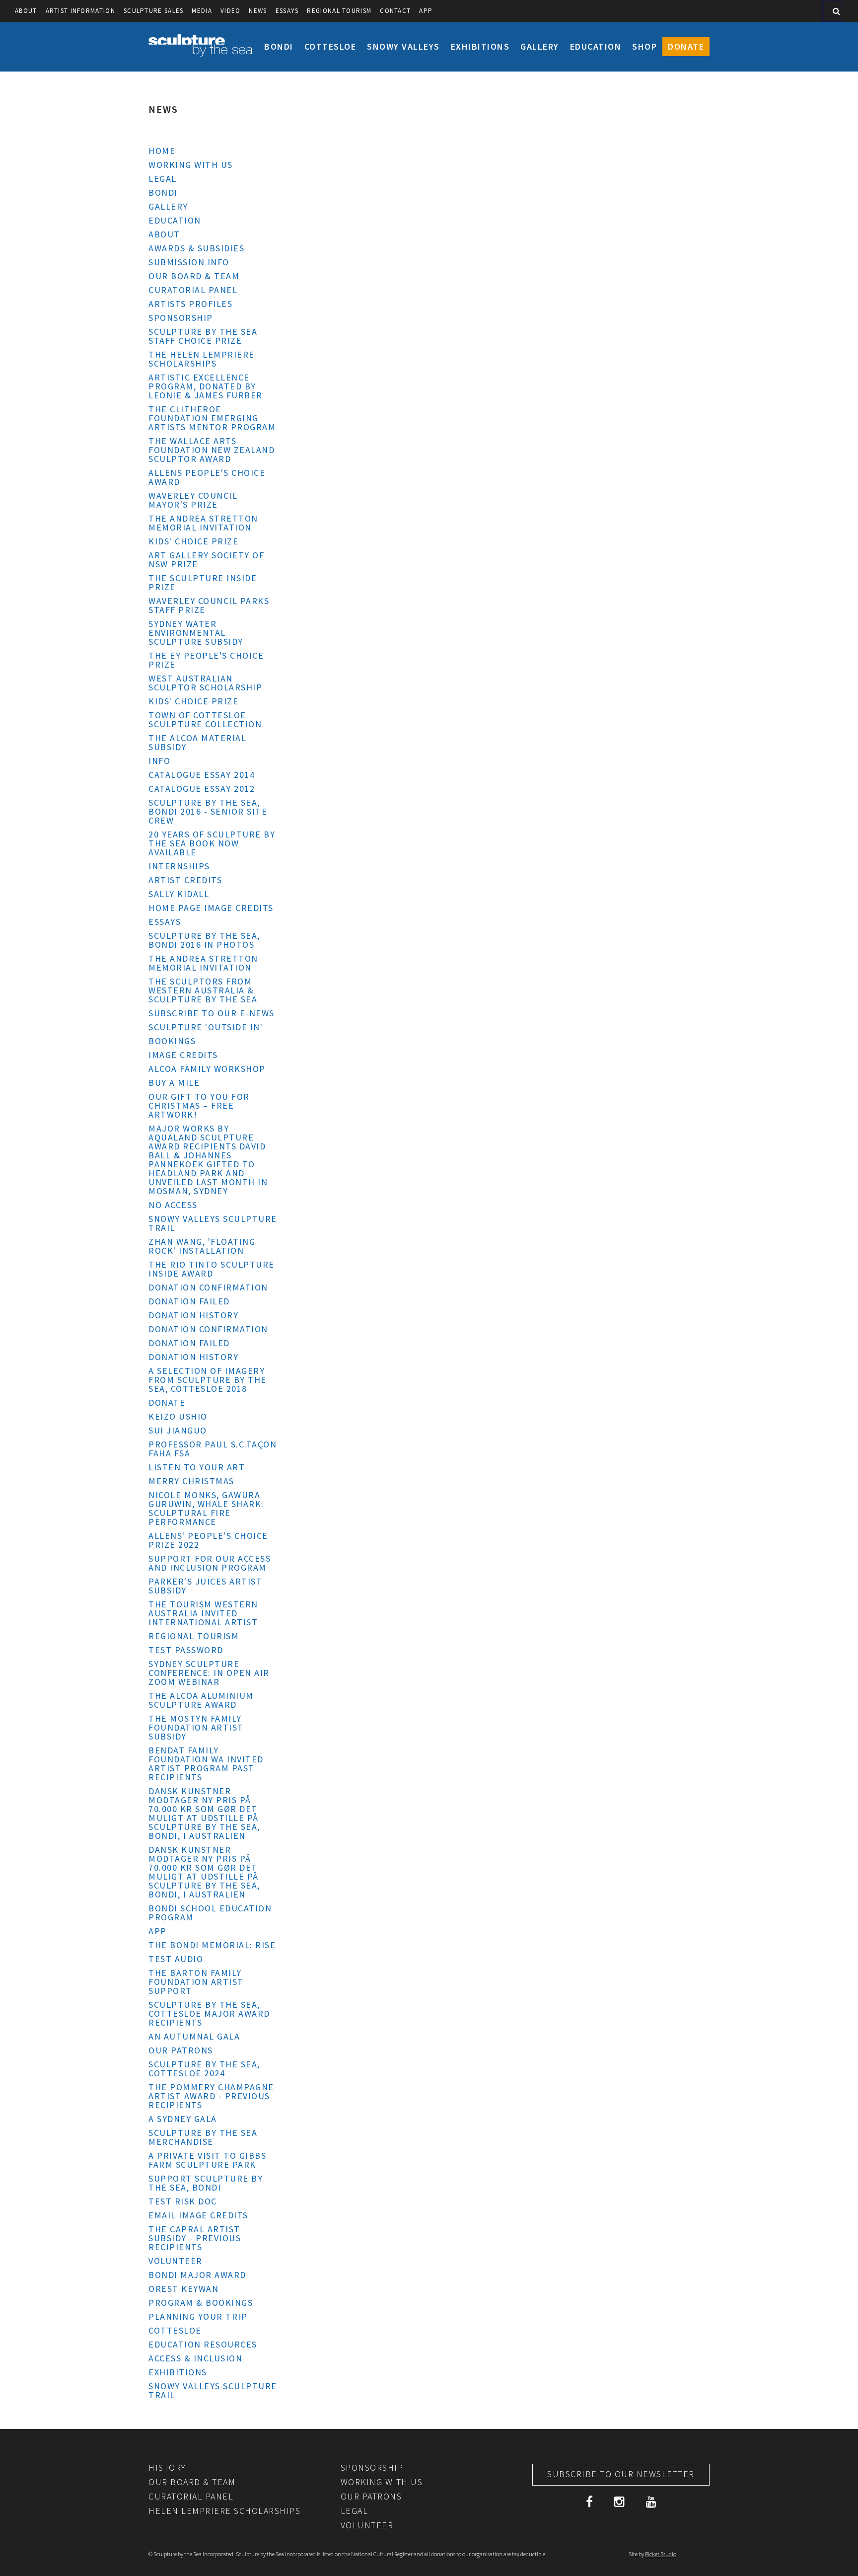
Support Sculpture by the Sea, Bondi (206, 2183)
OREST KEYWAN (183, 2289)
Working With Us (191, 165)
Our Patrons (181, 2050)
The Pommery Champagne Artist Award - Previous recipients (211, 2096)
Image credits (183, 1055)
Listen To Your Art (197, 1467)
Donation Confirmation (208, 1287)
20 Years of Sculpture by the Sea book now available (212, 843)
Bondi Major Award (197, 2275)
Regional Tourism (339, 11)
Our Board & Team (192, 2482)
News (258, 11)
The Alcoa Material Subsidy (197, 742)
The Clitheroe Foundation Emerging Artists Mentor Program (212, 418)
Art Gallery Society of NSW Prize (206, 560)
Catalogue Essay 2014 (202, 775)
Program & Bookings (201, 2303)
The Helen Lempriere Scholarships (202, 359)
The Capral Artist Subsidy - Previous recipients (195, 2238)
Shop (644, 46)
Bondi (279, 46)
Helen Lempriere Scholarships (224, 2511)
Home (162, 151)
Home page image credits (211, 908)
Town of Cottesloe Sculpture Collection (205, 720)
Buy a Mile (174, 1083)
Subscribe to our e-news (212, 1013)
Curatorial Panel (191, 2496)
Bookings (172, 1041)
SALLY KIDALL (179, 894)
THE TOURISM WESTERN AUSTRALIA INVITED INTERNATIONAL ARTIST (203, 1613)
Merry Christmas (191, 1481)
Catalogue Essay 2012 (202, 789)
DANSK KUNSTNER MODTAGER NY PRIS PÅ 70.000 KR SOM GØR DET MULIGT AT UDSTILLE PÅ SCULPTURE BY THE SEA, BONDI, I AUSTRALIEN (204, 1813)
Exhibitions (480, 46)
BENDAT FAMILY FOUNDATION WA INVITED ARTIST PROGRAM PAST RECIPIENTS (206, 1764)
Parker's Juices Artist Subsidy (205, 1586)
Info (159, 761)
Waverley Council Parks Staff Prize (209, 605)
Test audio (176, 1959)
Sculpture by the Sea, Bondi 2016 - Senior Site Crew (208, 811)
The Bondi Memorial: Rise (212, 1945)
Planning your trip (198, 2316)
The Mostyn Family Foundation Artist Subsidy (196, 1727)
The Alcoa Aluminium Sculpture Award (201, 1700)
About (26, 11)
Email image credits (198, 2215)
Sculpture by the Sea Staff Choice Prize (203, 336)
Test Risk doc (183, 2201)
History (167, 2467)
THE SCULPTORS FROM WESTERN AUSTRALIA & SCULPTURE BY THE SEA (203, 990)
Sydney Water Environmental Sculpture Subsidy (196, 633)
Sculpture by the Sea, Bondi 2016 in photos (204, 940)
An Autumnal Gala (194, 2036)
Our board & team (194, 276)
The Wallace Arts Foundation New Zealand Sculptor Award (212, 450)
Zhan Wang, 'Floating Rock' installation (202, 1246)
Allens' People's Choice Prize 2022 (208, 1540)
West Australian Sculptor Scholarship (205, 683)
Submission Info (189, 262)
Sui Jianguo (178, 1430)
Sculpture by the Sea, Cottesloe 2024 (204, 2069)
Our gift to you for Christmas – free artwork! (199, 1105)
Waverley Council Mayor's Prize (193, 500)
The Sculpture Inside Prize (203, 582)
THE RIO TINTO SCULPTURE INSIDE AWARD (212, 1269)
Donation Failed (189, 1301)
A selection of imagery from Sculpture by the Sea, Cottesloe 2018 (208, 1380)
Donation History (193, 1315)
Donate (686, 46)
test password (186, 1650)
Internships (179, 866)
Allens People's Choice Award (207, 477)
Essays (287, 11)
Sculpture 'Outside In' (206, 1027)
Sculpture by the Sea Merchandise (203, 2137)
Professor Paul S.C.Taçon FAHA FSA (213, 1449)
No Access (173, 1205)
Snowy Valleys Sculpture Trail (213, 1223)
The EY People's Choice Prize (206, 660)
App (426, 11)
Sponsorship (181, 318)
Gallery (540, 46)
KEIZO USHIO (178, 1416)
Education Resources (203, 2344)
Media (202, 11)
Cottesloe (330, 46)
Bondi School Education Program (210, 1913)
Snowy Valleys (403, 46)
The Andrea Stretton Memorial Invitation (203, 523)
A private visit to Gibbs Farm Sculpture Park (207, 2160)
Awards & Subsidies (196, 248)
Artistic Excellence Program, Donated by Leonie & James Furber (206, 386)
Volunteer (176, 2261)
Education (596, 46)
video (231, 11)
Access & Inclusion (195, 2358)
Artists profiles (190, 304)
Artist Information (80, 11)
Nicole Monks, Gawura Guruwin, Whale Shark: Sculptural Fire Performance (206, 1508)
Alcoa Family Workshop (207, 1069)
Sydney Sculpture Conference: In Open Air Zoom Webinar (209, 1673)
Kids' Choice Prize (193, 541)
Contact (395, 11)
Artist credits (185, 880)
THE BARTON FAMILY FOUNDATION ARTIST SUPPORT (196, 1982)
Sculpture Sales (154, 11)
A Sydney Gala (183, 2119)
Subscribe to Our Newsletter (621, 2474)
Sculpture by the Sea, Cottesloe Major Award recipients (209, 2013)
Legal (163, 179)
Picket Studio (661, 2554)
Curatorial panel (193, 290)
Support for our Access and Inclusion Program (210, 1563)
